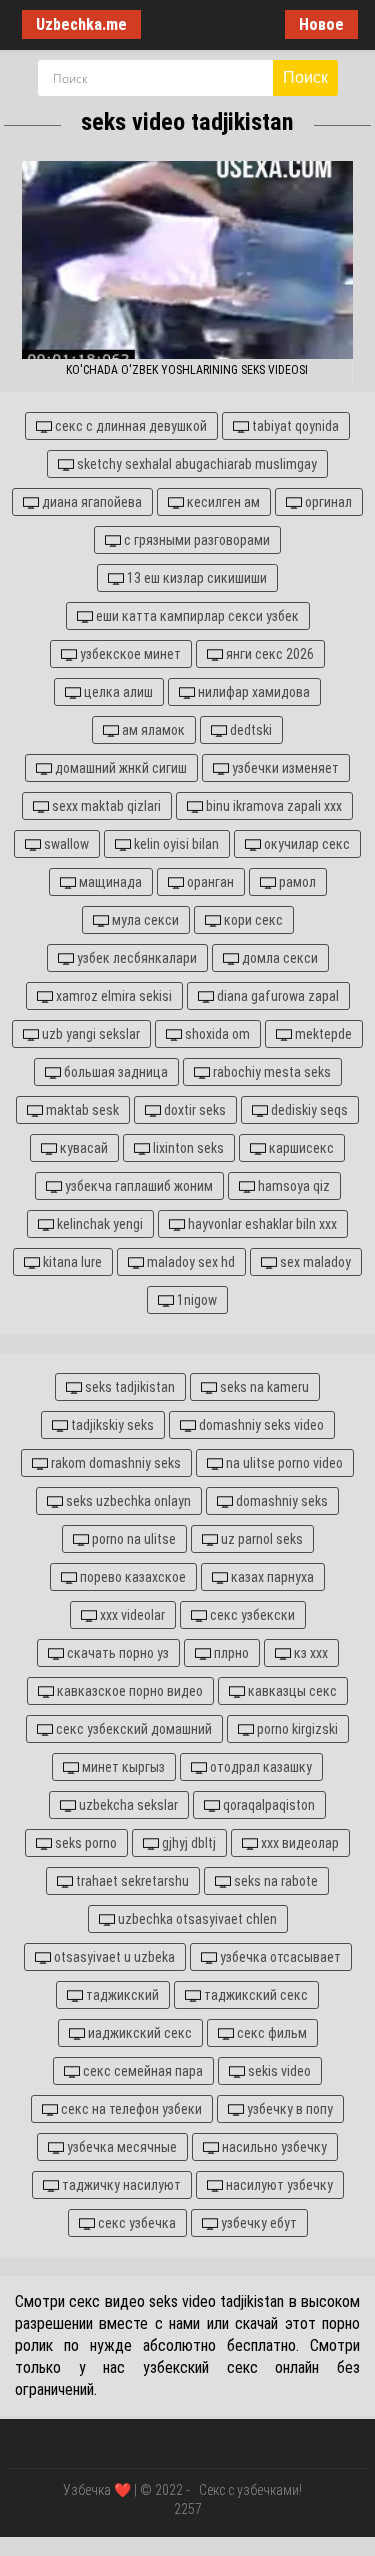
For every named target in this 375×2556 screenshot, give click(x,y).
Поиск (305, 77)
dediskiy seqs (308, 1110)
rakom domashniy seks (114, 1463)
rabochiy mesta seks (270, 1072)
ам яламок (152, 730)
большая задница (114, 1072)
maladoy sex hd (189, 1262)
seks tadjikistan (128, 1387)
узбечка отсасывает (279, 1957)
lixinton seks (187, 1148)
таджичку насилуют (120, 2185)
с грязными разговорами (195, 540)
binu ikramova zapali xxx (272, 806)
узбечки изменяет (284, 768)
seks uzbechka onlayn (127, 1501)
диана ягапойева (90, 502)
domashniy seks (280, 1501)
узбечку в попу (288, 2109)
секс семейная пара (141, 2071)
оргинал (327, 502)
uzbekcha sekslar (127, 1805)
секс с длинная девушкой (129, 426)
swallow (65, 844)
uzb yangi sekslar (89, 1034)
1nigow (195, 1300)
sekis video (278, 2071)
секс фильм (270, 2033)
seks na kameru (263, 1387)
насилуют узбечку (278, 2185)
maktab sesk (81, 1110)
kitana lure (71, 1262)
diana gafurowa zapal (276, 996)
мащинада (109, 882)
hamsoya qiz (292, 1186)
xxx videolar (131, 1615)
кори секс (252, 920)
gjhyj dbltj (187, 1843)
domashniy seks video (260, 1425)
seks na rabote (274, 1881)
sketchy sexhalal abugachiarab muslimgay (195, 464)
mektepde (322, 1034)
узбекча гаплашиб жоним (137, 1186)
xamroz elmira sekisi (112, 996)
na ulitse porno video (283, 1463)
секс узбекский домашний (132, 1729)
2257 (188, 2509)
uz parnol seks (260, 1539)
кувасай (82, 1148)
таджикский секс (254, 1995)
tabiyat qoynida (294, 426)
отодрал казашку (259, 1767)
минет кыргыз (122, 1767)
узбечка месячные (120, 2147)
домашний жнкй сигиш (119, 768)
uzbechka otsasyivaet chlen (196, 1919)
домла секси (278, 958)
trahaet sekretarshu (131, 1881)
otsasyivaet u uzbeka (113, 1957)
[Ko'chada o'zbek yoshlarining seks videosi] (187, 260)
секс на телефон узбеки (130, 2109)
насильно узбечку (273, 2147)
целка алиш (117, 692)
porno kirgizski (296, 1729)
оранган (209, 882)
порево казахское (131, 1577)
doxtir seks (193, 1110)
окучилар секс (305, 844)
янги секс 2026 (268, 654)
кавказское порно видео (128, 1691)
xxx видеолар (298, 1843)
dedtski (249, 730)
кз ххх (309, 1653)
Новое (321, 24)
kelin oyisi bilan (175, 844)
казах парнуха (271, 1577)
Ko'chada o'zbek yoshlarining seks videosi (187, 370)
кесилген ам (222, 502)
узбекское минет (129, 654)
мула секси (144, 920)
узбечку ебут (257, 2223)
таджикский (121, 1995)
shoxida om (216, 1034)
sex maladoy (314, 1262)
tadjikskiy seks (111, 1425)
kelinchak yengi (98, 1224)
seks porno (84, 1843)
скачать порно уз (116, 1653)
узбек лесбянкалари (135, 958)
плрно (230, 1653)
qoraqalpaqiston (267, 1805)
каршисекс (300, 1148)
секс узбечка (135, 2223)
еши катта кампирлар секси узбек (196, 616)
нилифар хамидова (252, 692)
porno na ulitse (132, 1539)
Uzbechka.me (81, 24)
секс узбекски (251, 1615)
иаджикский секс (138, 2033)
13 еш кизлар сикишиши (195, 578)
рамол (296, 882)
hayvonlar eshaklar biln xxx (261, 1224)
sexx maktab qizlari (105, 806)
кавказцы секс (291, 1691)
